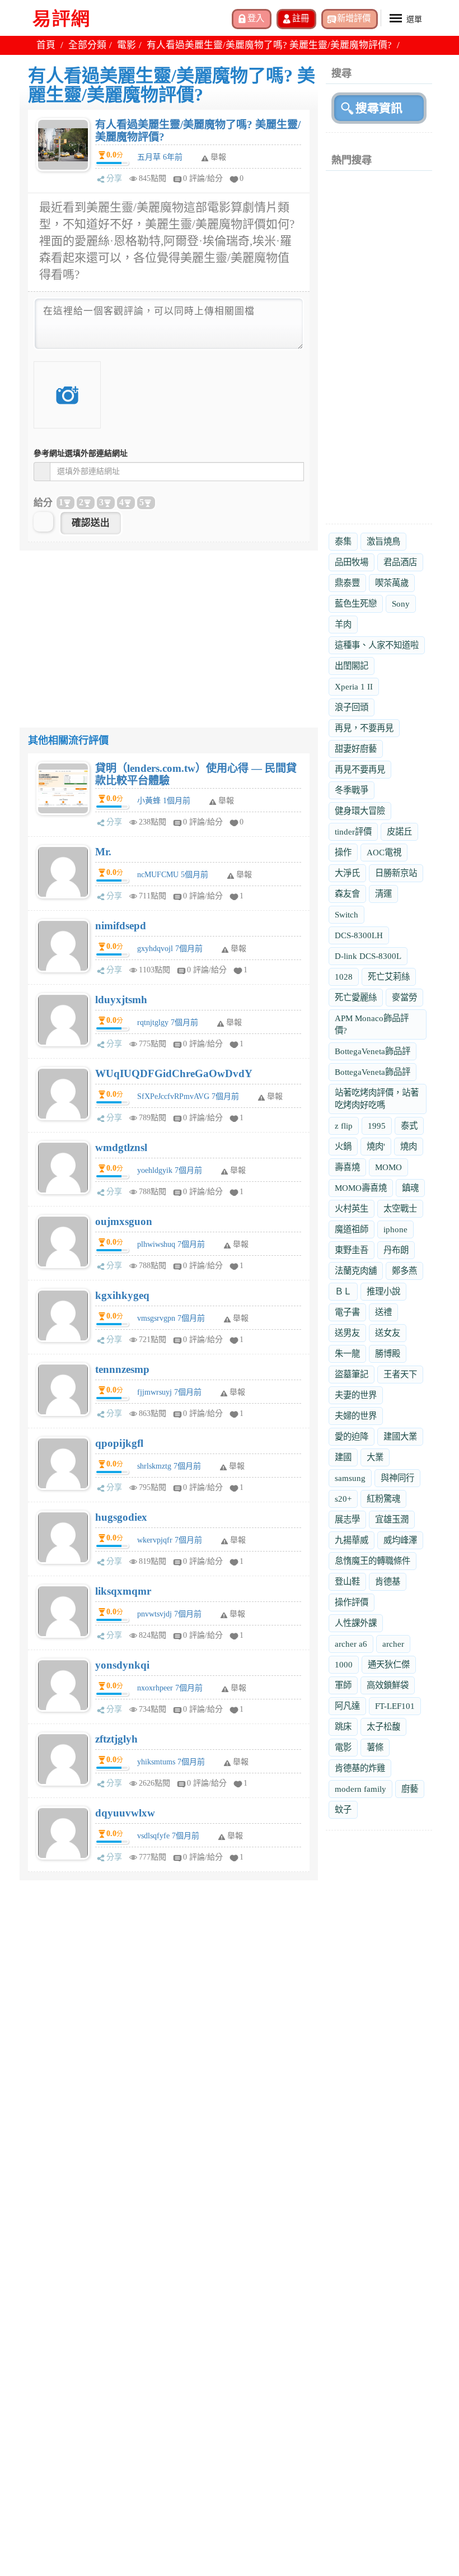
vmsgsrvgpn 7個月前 (171, 1318)
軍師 (343, 1685)
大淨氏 (347, 873)
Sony (401, 604)
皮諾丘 (399, 832)
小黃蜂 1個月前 (164, 801)
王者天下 (400, 1374)
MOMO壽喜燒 (361, 1188)
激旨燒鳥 (383, 541)
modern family (360, 1789)
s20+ (343, 1499)
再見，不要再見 (364, 728)
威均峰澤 (400, 1540)
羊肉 (343, 624)
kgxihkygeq (122, 1295)
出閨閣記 (352, 666)
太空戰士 (400, 1208)
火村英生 (352, 1208)
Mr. (103, 852)
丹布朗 (396, 1250)
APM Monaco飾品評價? (372, 1024)
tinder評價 (353, 832)
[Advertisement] (169, 629)
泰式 (409, 1126)
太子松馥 (383, 1727)
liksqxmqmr (123, 1591)
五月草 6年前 (160, 157)
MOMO (388, 1167)
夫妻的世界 (356, 1395)
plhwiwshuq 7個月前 (171, 1244)
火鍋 (343, 1146)
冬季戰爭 (352, 790)
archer (393, 1644)
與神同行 (397, 1478)
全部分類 (87, 45)
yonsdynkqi (122, 1665)
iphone (395, 1229)
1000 (344, 1664)
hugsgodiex (121, 1517)
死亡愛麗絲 (356, 997)
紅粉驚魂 (383, 1499)
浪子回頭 (352, 707)
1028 (344, 977)
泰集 (343, 541)
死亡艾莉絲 (389, 977)
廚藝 (410, 1789)
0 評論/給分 (203, 178)
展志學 (347, 1519)
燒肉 (409, 1146)
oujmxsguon (124, 1221)
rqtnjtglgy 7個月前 (168, 1023)
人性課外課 (356, 1623)
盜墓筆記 (352, 1374)
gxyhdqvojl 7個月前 (170, 949)
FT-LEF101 (395, 1706)
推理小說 (383, 1291)
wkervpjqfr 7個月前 (170, 1540)
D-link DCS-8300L (368, 956)
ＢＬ (343, 1291)
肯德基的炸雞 (360, 1768)
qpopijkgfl (119, 1443)
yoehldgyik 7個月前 (170, 1170)
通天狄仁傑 (389, 1664)
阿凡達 (347, 1706)
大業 (375, 1457)
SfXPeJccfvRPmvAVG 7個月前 (188, 1096)
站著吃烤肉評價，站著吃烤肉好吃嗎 (377, 1099)
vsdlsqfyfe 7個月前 (168, 1836)
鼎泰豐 (347, 583)
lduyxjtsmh (121, 1000)
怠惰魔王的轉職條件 (373, 1561)
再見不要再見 (360, 769)
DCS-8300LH (359, 935)
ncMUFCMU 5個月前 (173, 875)
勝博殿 (388, 1354)
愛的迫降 (352, 1436)
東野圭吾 (352, 1250)
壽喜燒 (347, 1167)
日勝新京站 (396, 873)
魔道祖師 (352, 1229)
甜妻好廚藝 (356, 749)
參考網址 (81, 453)
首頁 (46, 45)
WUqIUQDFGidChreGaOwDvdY (174, 1073)
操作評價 (352, 1602)
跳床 (343, 1727)
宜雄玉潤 (392, 1519)
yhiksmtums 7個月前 (171, 1762)
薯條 (375, 1747)
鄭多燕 (404, 1271)
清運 (383, 894)
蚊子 (343, 1809)
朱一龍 (347, 1354)
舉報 (226, 801)
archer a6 (351, 1644)
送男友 (347, 1333)
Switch (346, 914)
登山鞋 (347, 1582)
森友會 (347, 894)
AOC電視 (384, 852)
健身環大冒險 (360, 811)
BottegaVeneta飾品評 (373, 1051)
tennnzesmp (122, 1369)
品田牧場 (352, 562)
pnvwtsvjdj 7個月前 (169, 1614)
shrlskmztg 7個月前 (169, 1466)
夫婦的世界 (356, 1416)
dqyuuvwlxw (125, 1813)
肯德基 (388, 1582)
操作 (343, 852)
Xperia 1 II (354, 686)
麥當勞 (404, 997)
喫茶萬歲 (392, 583)
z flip (344, 1126)
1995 (377, 1126)
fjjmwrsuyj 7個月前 (169, 1392)
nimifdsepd (121, 926)
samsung (350, 1478)
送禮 (383, 1312)
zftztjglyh (116, 1739)
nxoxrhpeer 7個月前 (170, 1688)
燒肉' (376, 1146)
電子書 (347, 1312)
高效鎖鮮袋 (388, 1685)
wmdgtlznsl (121, 1147)
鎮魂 (410, 1188)
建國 (343, 1457)
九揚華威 (352, 1540)
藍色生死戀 (356, 604)
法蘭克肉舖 (356, 1271)
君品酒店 (400, 562)
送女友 (388, 1333)
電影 (127, 45)
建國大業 (400, 1436)
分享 (114, 178)
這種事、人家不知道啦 (377, 645)
